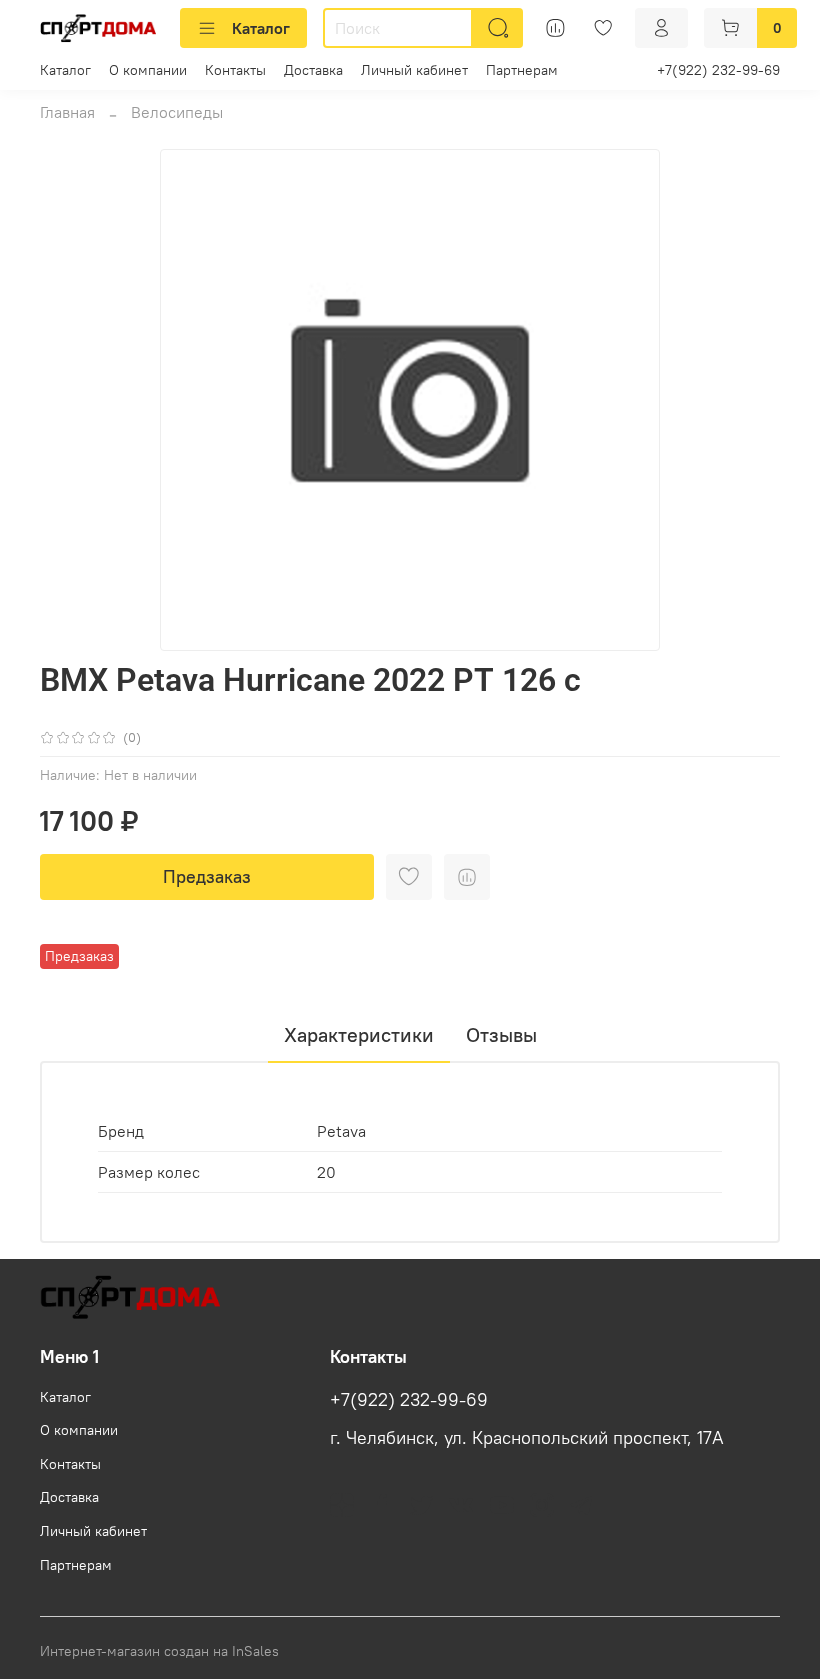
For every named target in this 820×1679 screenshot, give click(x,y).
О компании (148, 70)
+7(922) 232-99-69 (718, 70)
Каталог (261, 28)
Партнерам (522, 70)
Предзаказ (207, 876)
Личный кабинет (414, 70)
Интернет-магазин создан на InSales (159, 1651)
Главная (67, 112)
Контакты (235, 70)
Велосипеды (177, 112)
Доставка (313, 70)
